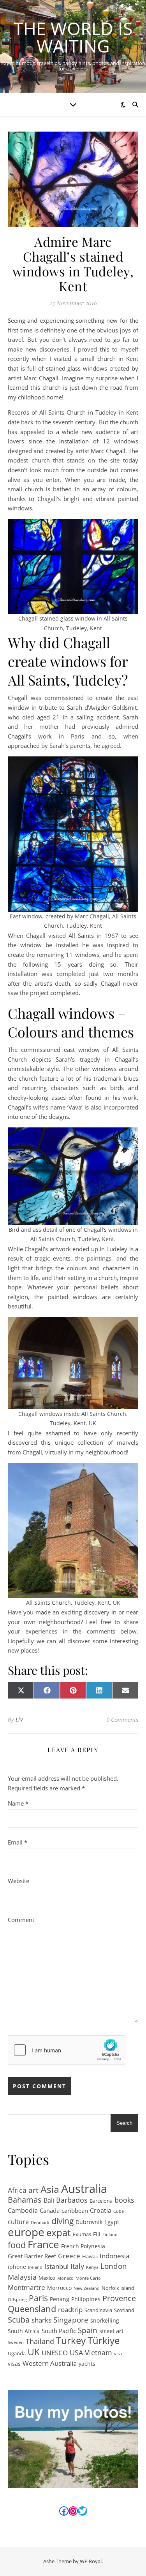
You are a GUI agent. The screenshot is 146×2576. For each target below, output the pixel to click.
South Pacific (59, 2331)
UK (34, 2352)
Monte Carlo (88, 2278)
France (43, 2245)
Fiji (97, 2234)
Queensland (32, 2309)
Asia (50, 2189)
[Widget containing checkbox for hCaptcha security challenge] (67, 2050)
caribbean (75, 2210)
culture (18, 2222)
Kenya (92, 2267)
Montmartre (26, 2287)
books (124, 2200)
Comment (21, 1920)
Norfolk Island (118, 2288)
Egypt (112, 2222)
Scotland (124, 2310)
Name (18, 1803)
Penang (60, 2299)
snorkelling (105, 2320)
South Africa (24, 2331)
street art (111, 2331)
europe (26, 2232)
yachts (87, 2364)
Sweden (16, 2342)
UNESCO (55, 2353)
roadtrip (70, 2309)
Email (18, 1842)
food (17, 2245)
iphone (17, 2267)
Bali (49, 2200)
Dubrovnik (89, 2222)
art (33, 2190)
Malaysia (22, 2277)
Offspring (17, 2300)
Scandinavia (98, 2310)
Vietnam (99, 2353)
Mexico (47, 2278)
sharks (41, 2320)
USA (76, 2353)
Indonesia (114, 2256)
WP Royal (91, 2561)
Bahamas (25, 2200)
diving (62, 2221)
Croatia (101, 2210)
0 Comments (122, 1720)
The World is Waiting (73, 37)
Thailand (40, 2341)
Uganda (17, 2353)
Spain (88, 2331)
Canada (50, 2210)
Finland (110, 2235)
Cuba (119, 2211)
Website (18, 1881)
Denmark (40, 2223)
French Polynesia (83, 2246)
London (114, 2266)
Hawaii (90, 2256)
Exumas (82, 2234)
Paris (38, 2298)
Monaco (65, 2278)
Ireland (35, 2267)
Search (124, 2123)
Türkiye (104, 2341)
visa (118, 2354)
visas (14, 2364)
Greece (69, 2256)
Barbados (72, 2200)
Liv (19, 1719)
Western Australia (50, 2363)
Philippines (86, 2299)
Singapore (71, 2320)
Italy (77, 2266)
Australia (84, 2189)
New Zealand (87, 2288)
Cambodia (23, 2210)
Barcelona (101, 2201)
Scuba (19, 2320)
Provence (119, 2299)
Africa (17, 2190)
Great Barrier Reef (32, 2256)
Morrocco (59, 2288)
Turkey (71, 2341)
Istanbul (56, 2266)
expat (59, 2233)
